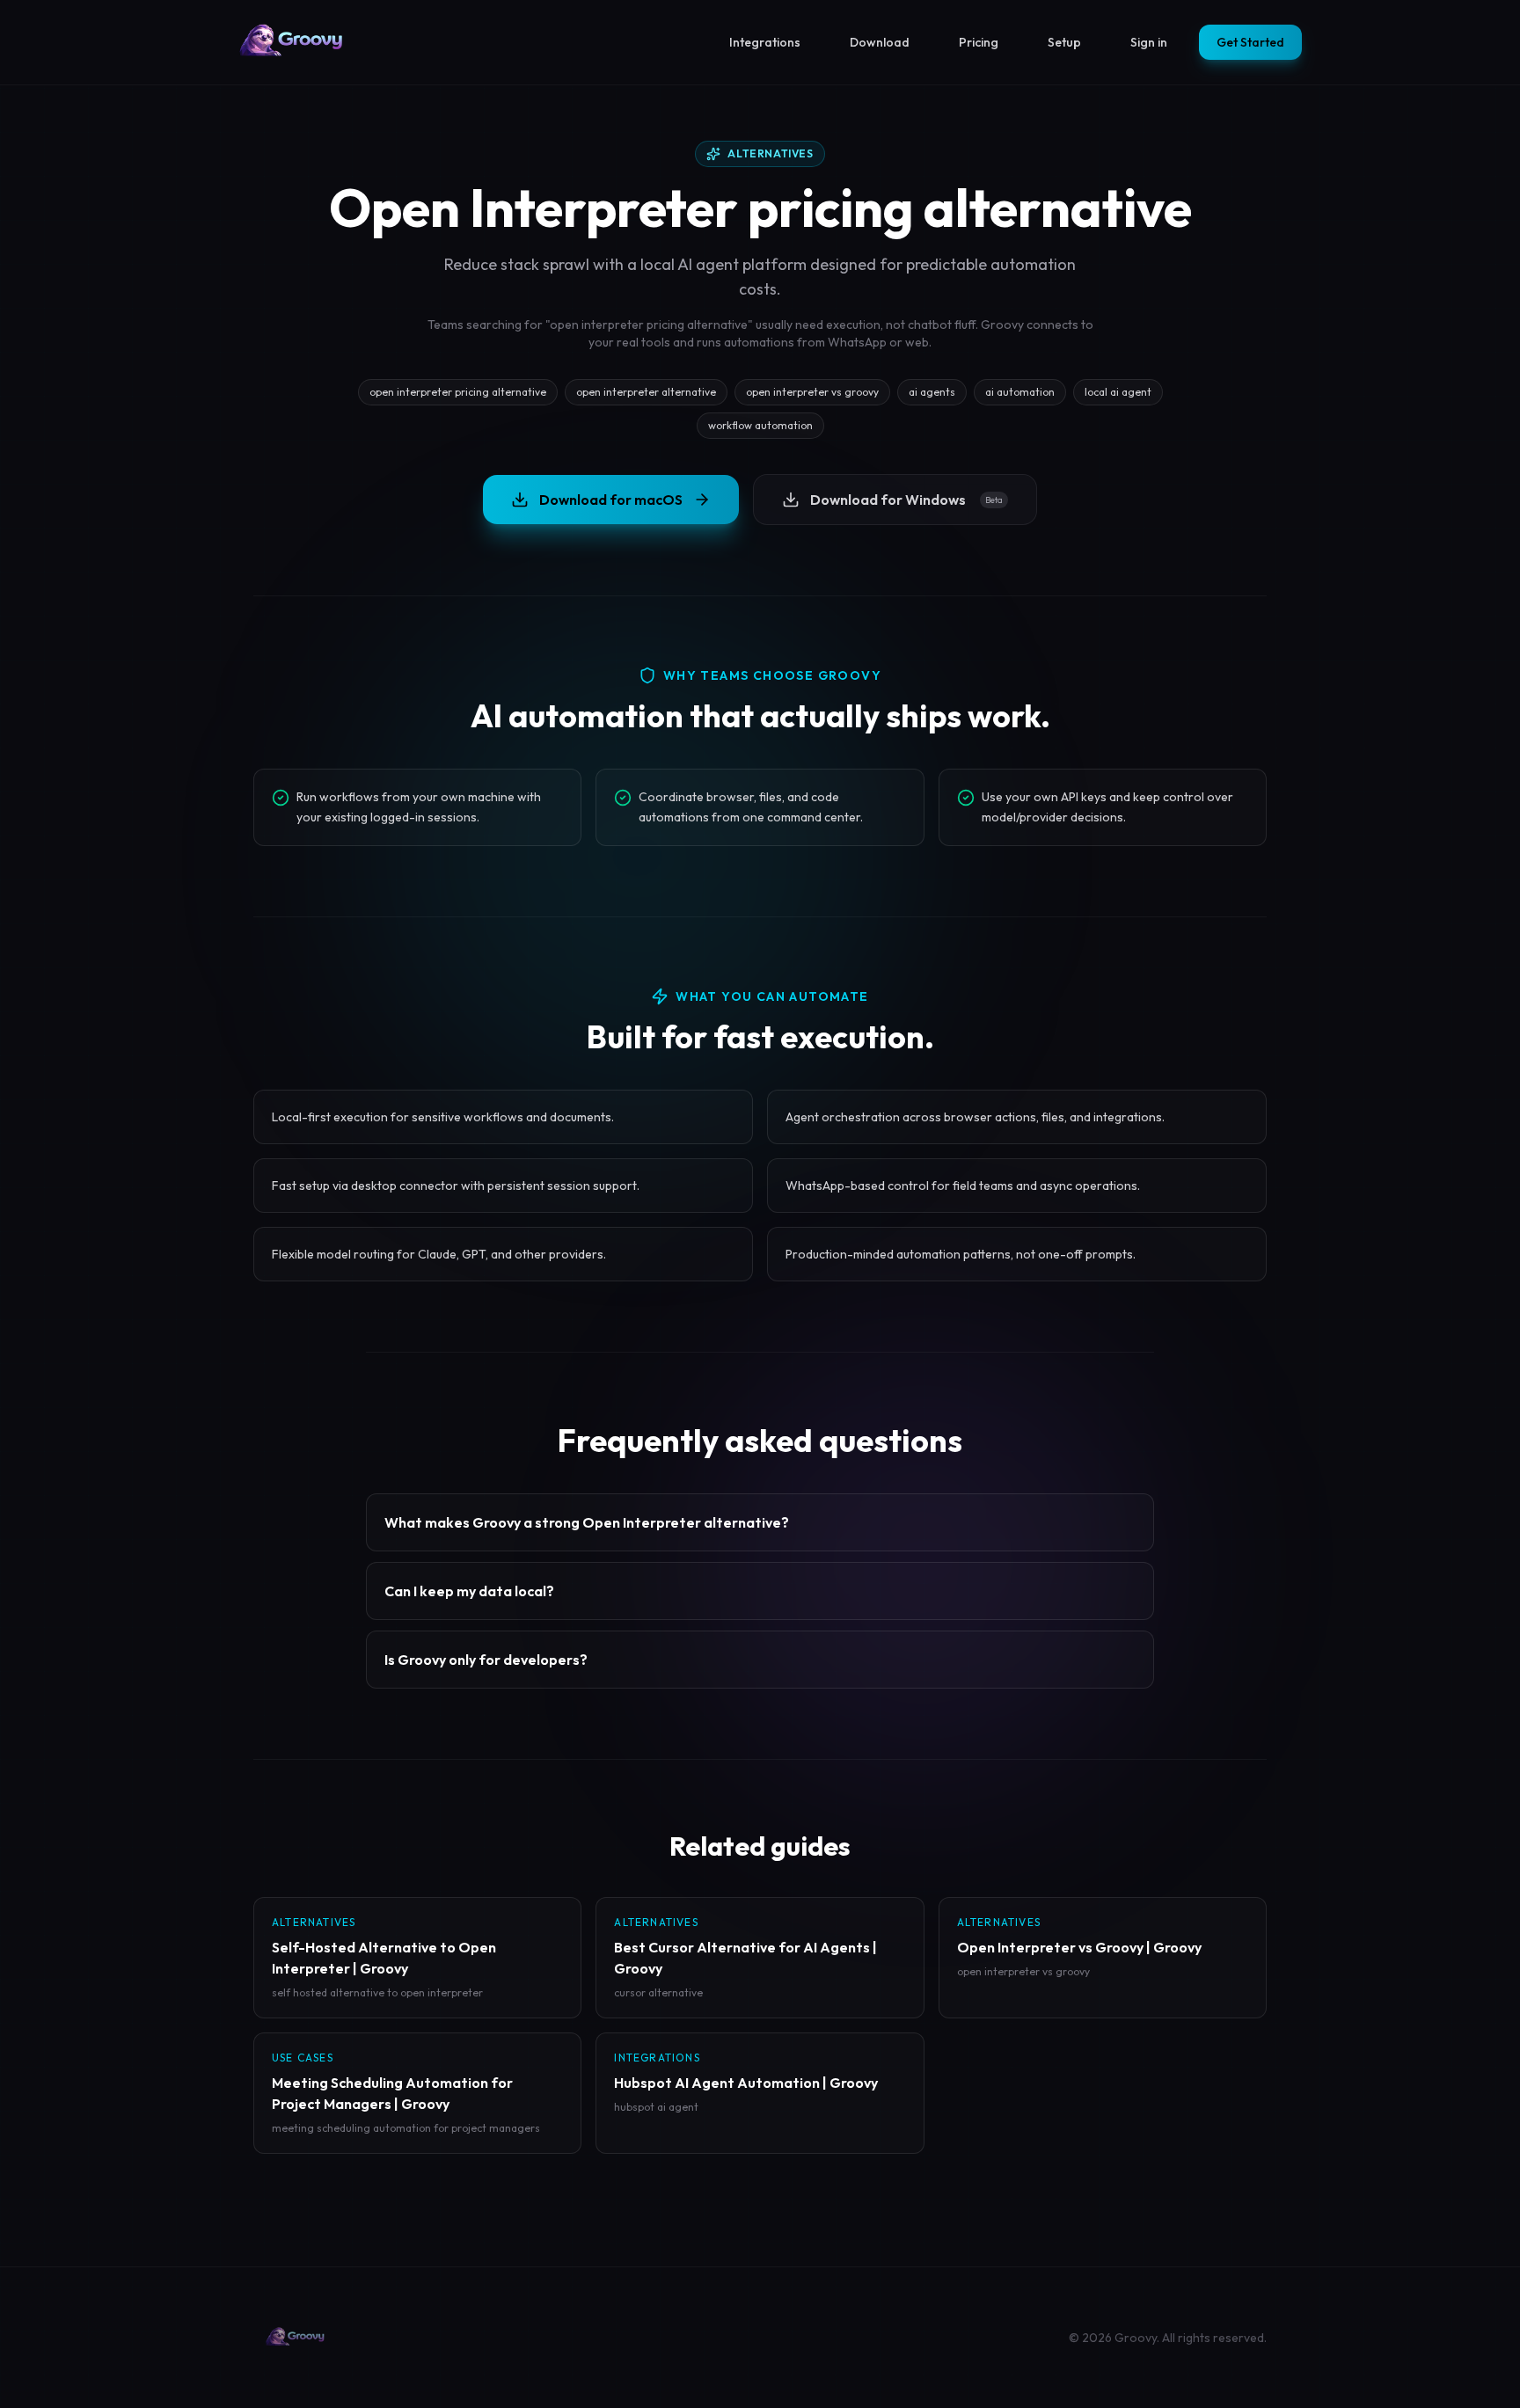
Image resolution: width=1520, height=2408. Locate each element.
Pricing (979, 42)
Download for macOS (611, 500)
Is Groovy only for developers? (486, 1660)
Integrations (765, 42)
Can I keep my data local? (469, 1591)
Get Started (1250, 42)
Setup (1064, 42)
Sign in (1149, 42)
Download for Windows (906, 500)
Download (880, 42)
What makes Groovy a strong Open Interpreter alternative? (587, 1522)
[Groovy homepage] (292, 42)
